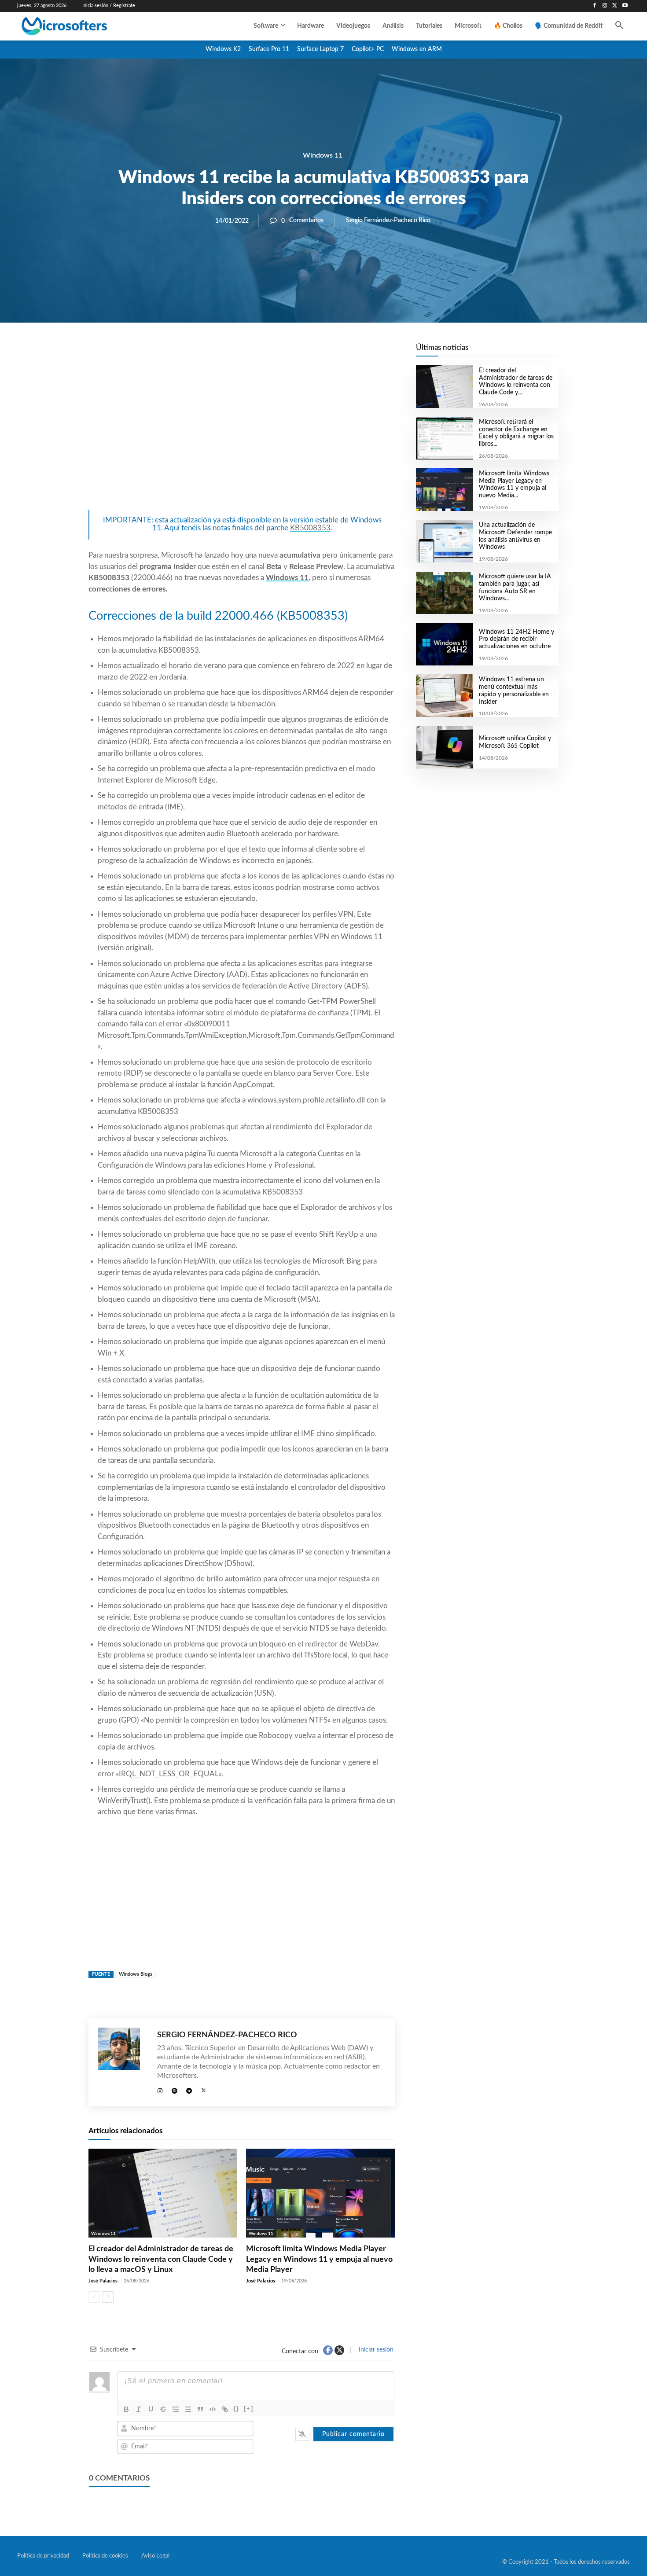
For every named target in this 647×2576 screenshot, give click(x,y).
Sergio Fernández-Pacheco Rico (388, 220)
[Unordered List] (188, 2409)
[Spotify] (175, 2089)
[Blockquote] (200, 2409)
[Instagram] (605, 6)
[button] (619, 26)
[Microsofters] (85, 26)
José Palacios (103, 2281)
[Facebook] (595, 6)
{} (236, 2409)
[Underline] (151, 2409)
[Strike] (163, 2409)
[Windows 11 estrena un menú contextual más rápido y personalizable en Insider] (444, 696)
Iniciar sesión (375, 2350)
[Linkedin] (292, 353)
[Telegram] (312, 353)
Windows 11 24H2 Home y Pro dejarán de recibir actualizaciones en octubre (516, 639)
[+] (249, 2409)
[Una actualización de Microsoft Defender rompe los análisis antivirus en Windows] (444, 541)
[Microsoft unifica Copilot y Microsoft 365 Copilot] (444, 747)
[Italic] (139, 2409)
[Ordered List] (176, 2409)
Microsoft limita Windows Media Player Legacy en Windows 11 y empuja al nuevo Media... (514, 485)
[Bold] (126, 2409)
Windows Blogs (136, 1974)
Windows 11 (323, 155)
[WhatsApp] (272, 353)
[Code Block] (213, 2409)
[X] (615, 6)
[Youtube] (625, 6)
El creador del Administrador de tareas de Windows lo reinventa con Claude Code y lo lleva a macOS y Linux (161, 2259)
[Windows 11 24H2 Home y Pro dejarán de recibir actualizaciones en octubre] (444, 644)
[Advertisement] (242, 436)
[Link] (225, 2409)
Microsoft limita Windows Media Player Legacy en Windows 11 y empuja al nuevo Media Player (319, 2259)
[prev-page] (94, 2297)
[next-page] (108, 2297)
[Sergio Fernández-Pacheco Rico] (123, 2062)
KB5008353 (310, 528)
